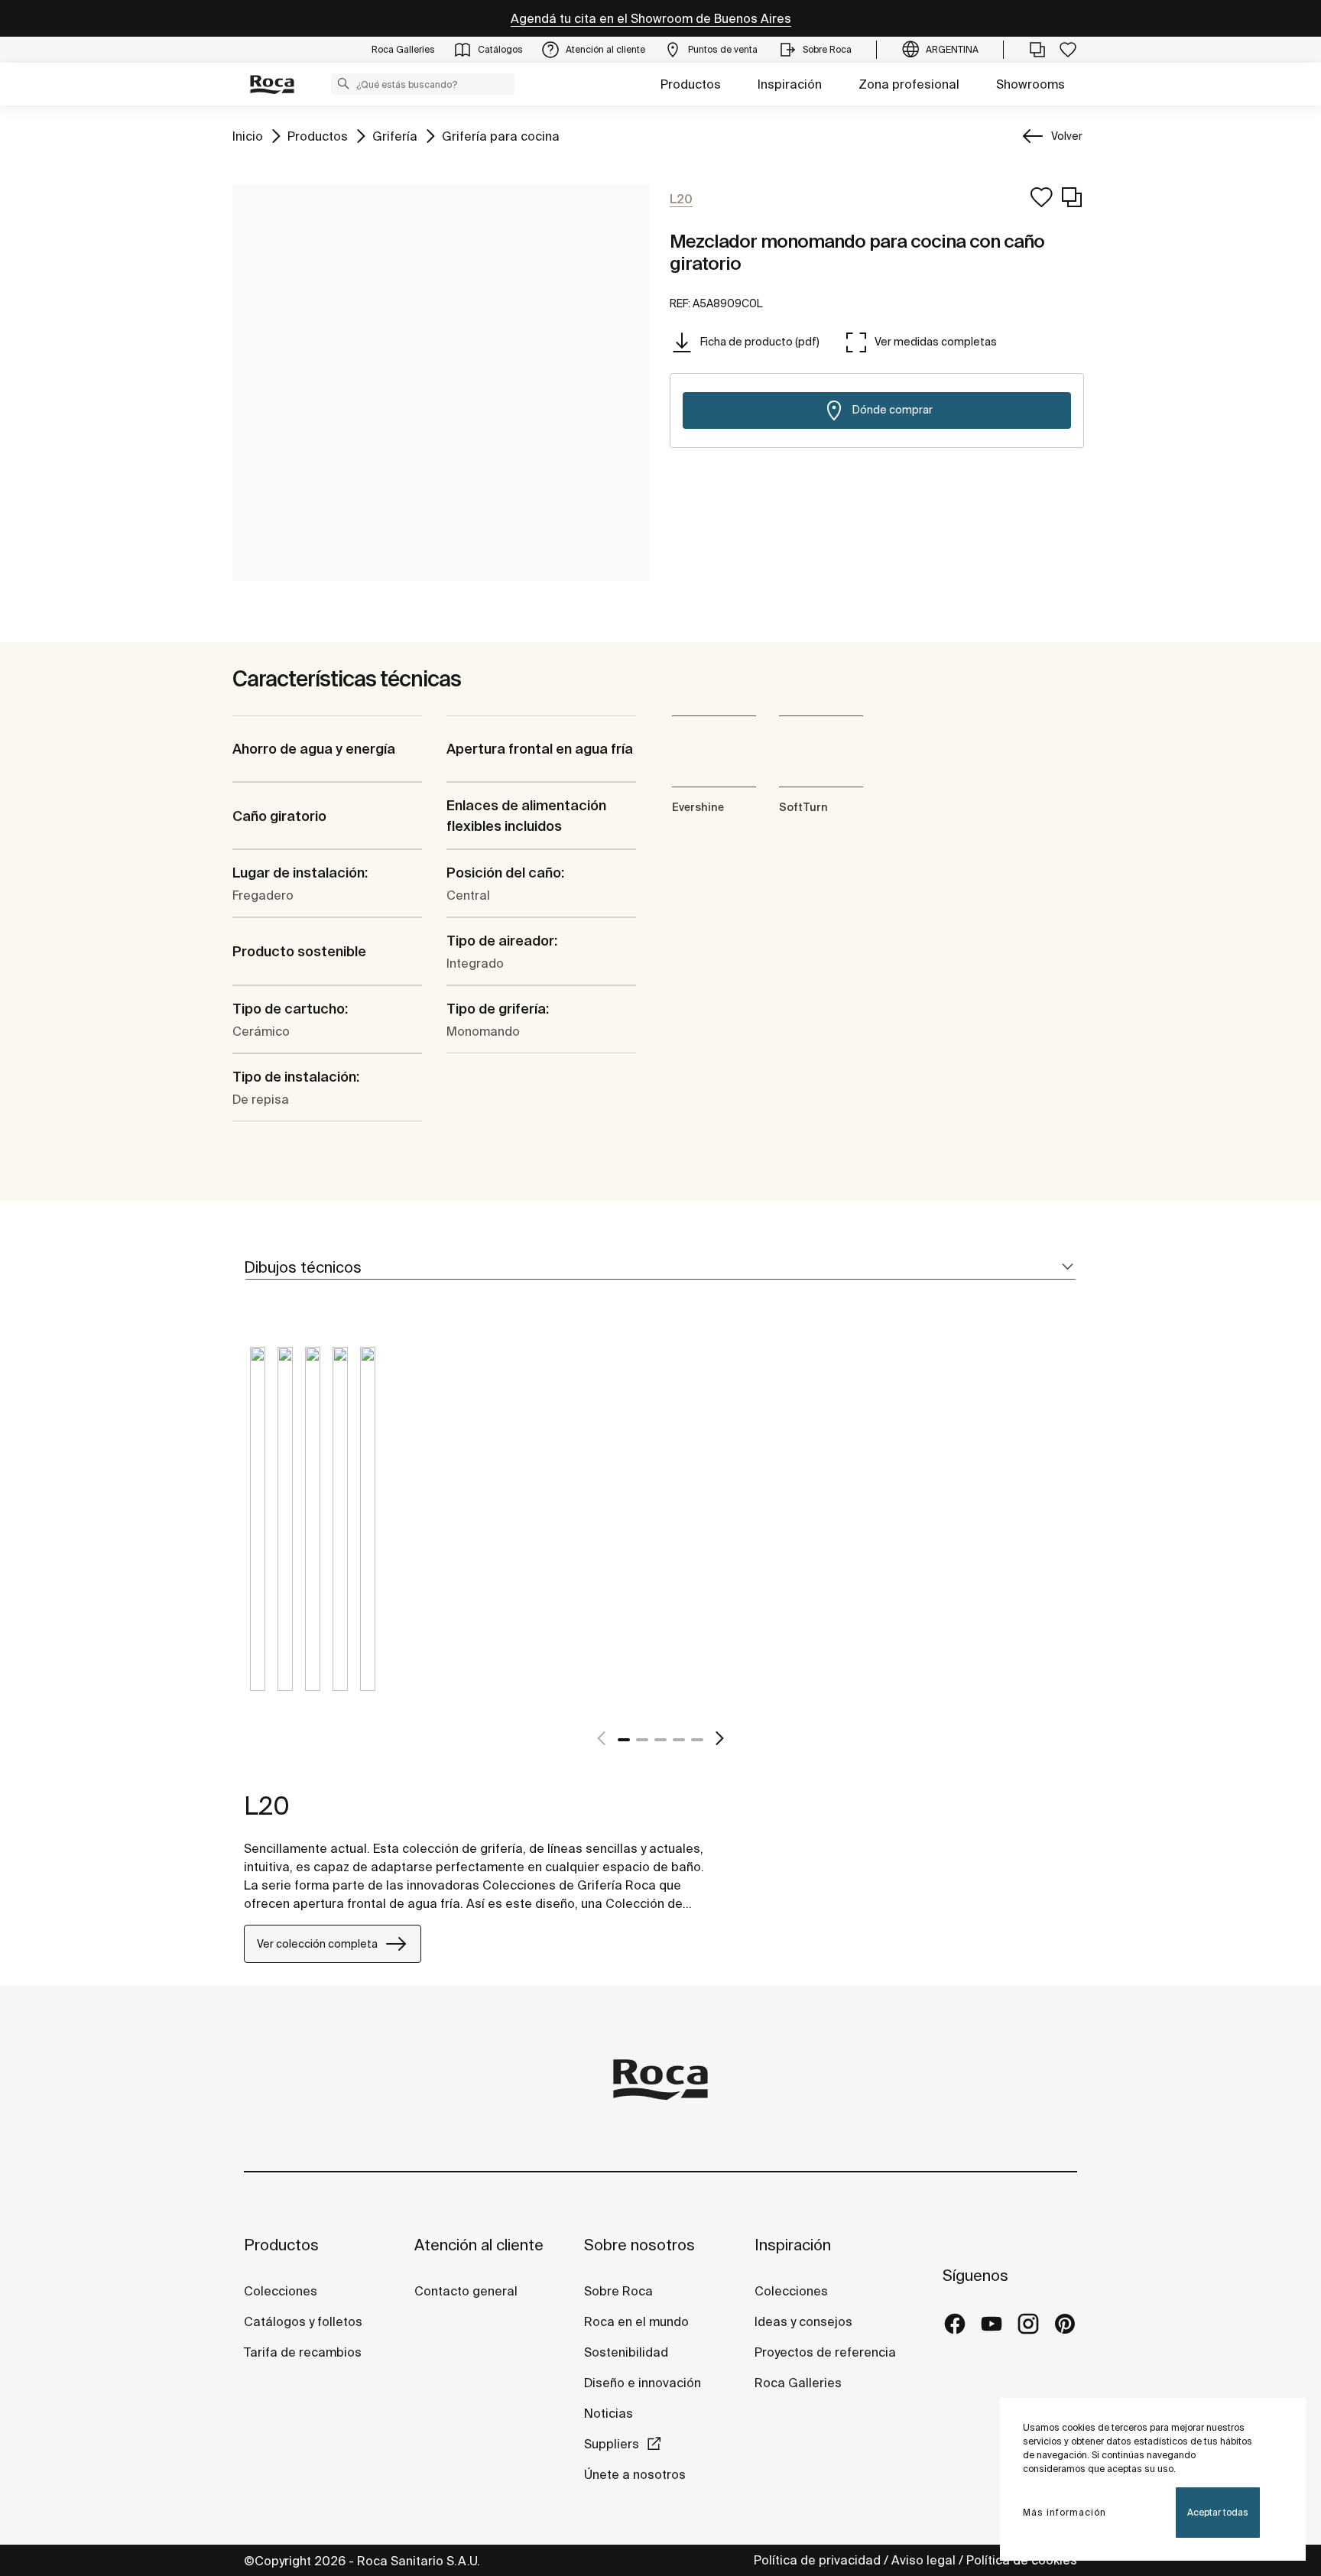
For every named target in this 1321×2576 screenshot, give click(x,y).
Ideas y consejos (803, 2321)
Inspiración (790, 84)
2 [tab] (642, 1740)
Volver (1067, 136)
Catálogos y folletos (303, 2321)
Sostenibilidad (626, 2352)
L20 (267, 1805)
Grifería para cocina (501, 136)
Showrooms (1031, 84)
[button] (343, 83)
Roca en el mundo (636, 2321)
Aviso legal (923, 2560)
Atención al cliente (479, 2245)
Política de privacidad (817, 2560)
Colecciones (281, 2291)
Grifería (395, 136)
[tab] (660, 1268)
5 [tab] (697, 1740)
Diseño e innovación (643, 2383)
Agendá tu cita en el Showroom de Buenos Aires (651, 18)
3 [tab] (660, 1740)
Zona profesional (909, 84)
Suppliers (612, 2444)
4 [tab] (679, 1740)
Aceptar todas (1218, 2512)
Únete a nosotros (635, 2474)
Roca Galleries (798, 2383)
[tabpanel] (258, 1530)
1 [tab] (624, 1740)
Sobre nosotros (639, 2245)
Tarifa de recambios (303, 2352)
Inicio (248, 136)
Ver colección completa (317, 1944)
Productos (691, 84)
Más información (1065, 2512)
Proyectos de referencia (825, 2352)
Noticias (609, 2413)
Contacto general (466, 2291)
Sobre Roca (618, 2291)
